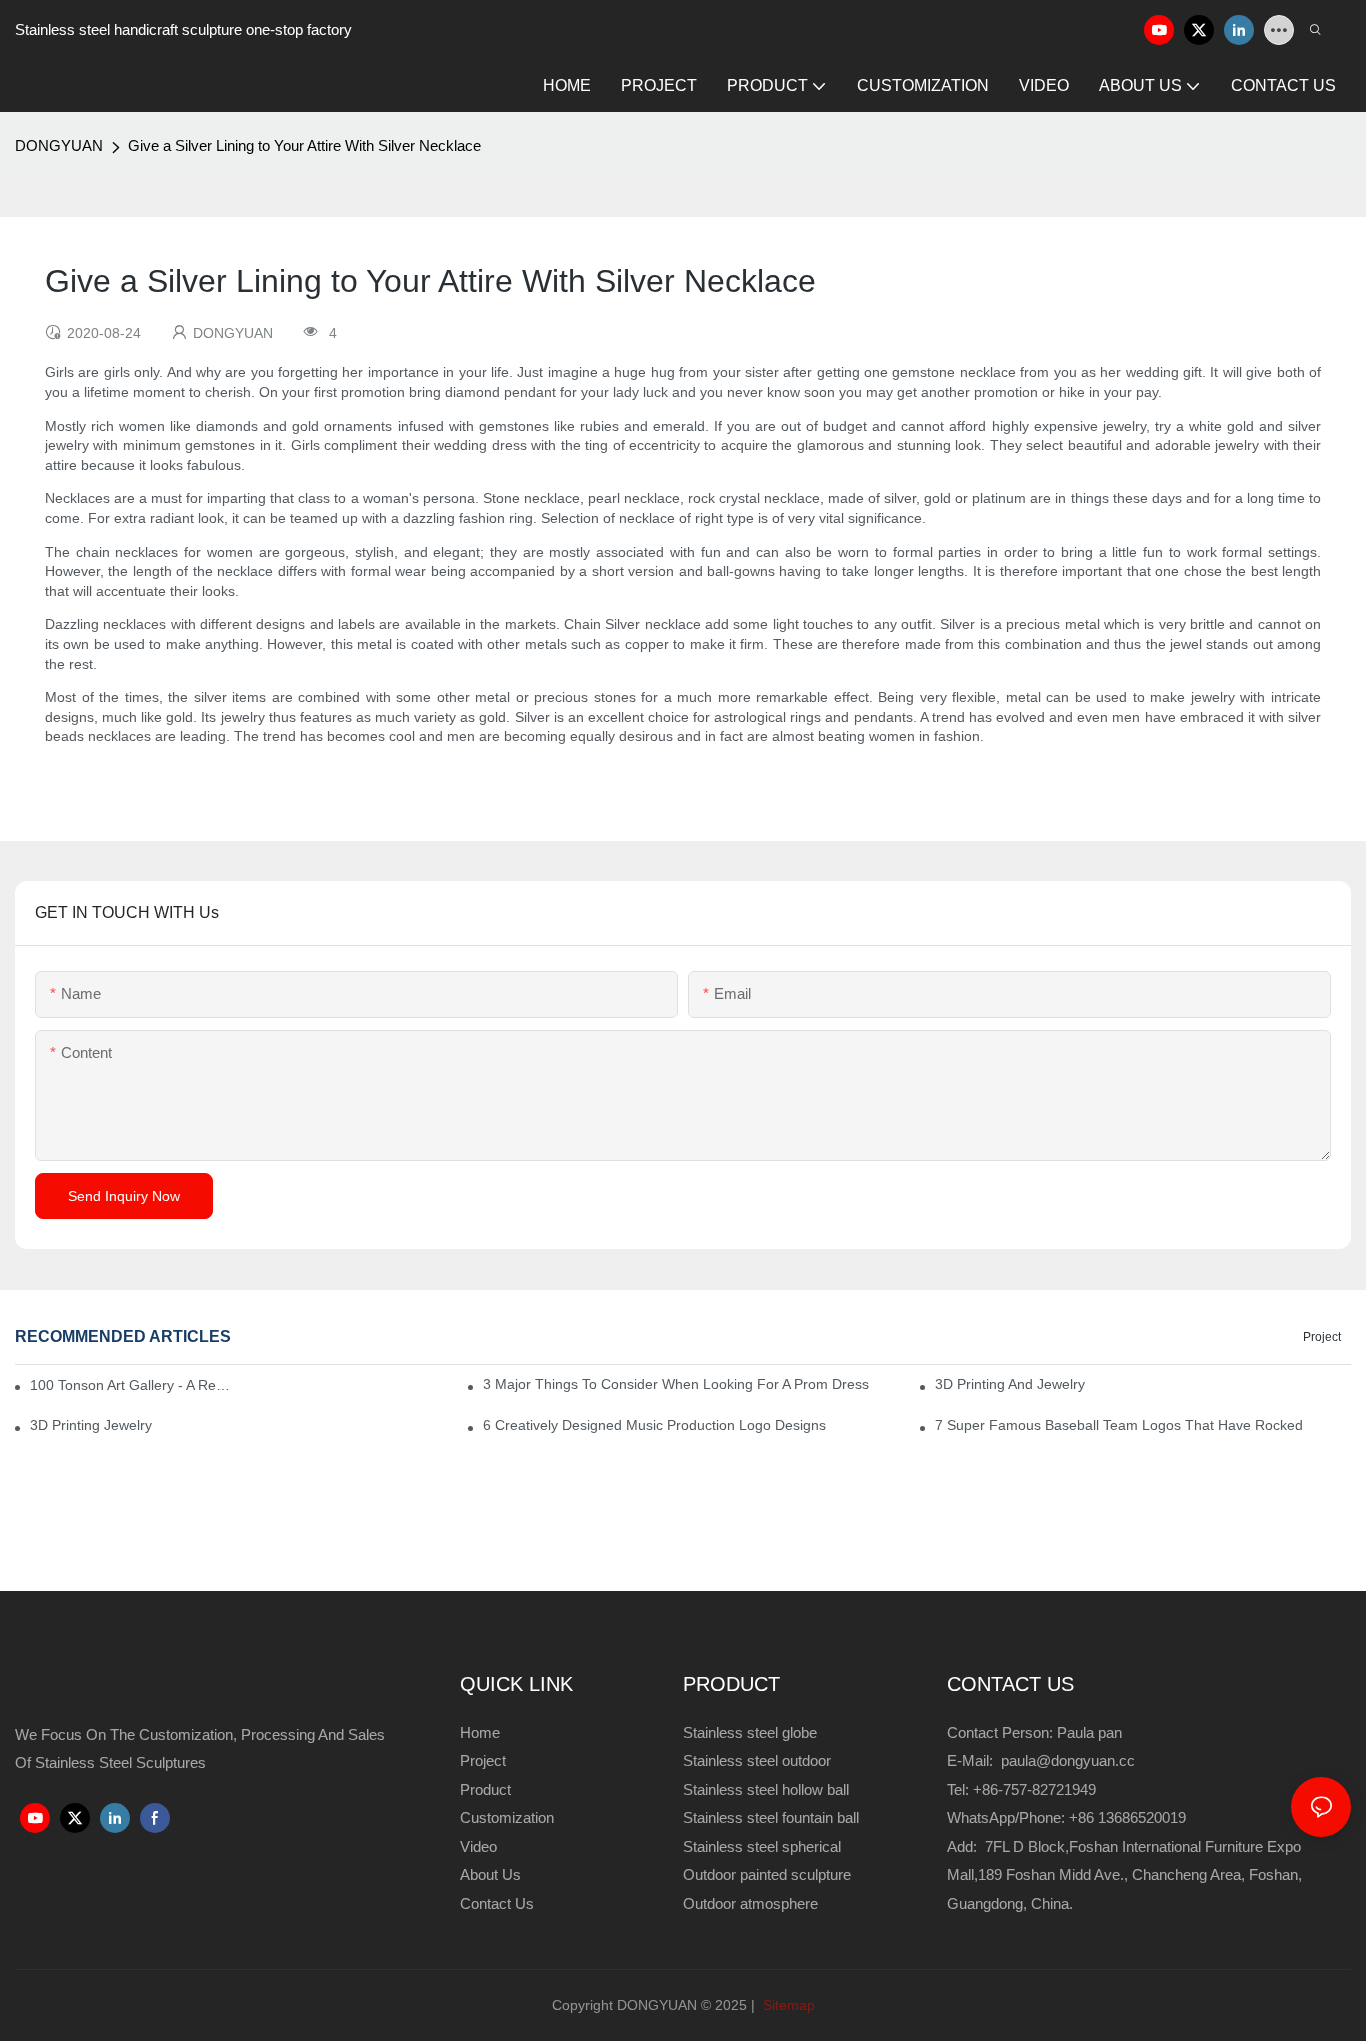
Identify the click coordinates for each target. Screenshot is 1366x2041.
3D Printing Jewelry (91, 1425)
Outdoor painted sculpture (767, 1874)
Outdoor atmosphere (750, 1903)
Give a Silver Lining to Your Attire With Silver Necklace (304, 145)
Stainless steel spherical (762, 1846)
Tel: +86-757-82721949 (1021, 1789)
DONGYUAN (59, 145)
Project (1322, 1337)
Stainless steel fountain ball (771, 1817)
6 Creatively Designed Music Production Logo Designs (654, 1425)
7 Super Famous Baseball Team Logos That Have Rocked (1119, 1425)
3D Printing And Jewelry (1010, 1384)
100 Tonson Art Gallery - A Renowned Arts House (130, 1385)
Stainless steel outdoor (759, 1760)
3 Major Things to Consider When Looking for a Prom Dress (676, 1384)
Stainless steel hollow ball (766, 1789)
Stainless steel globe (750, 1732)
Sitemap (787, 2005)
